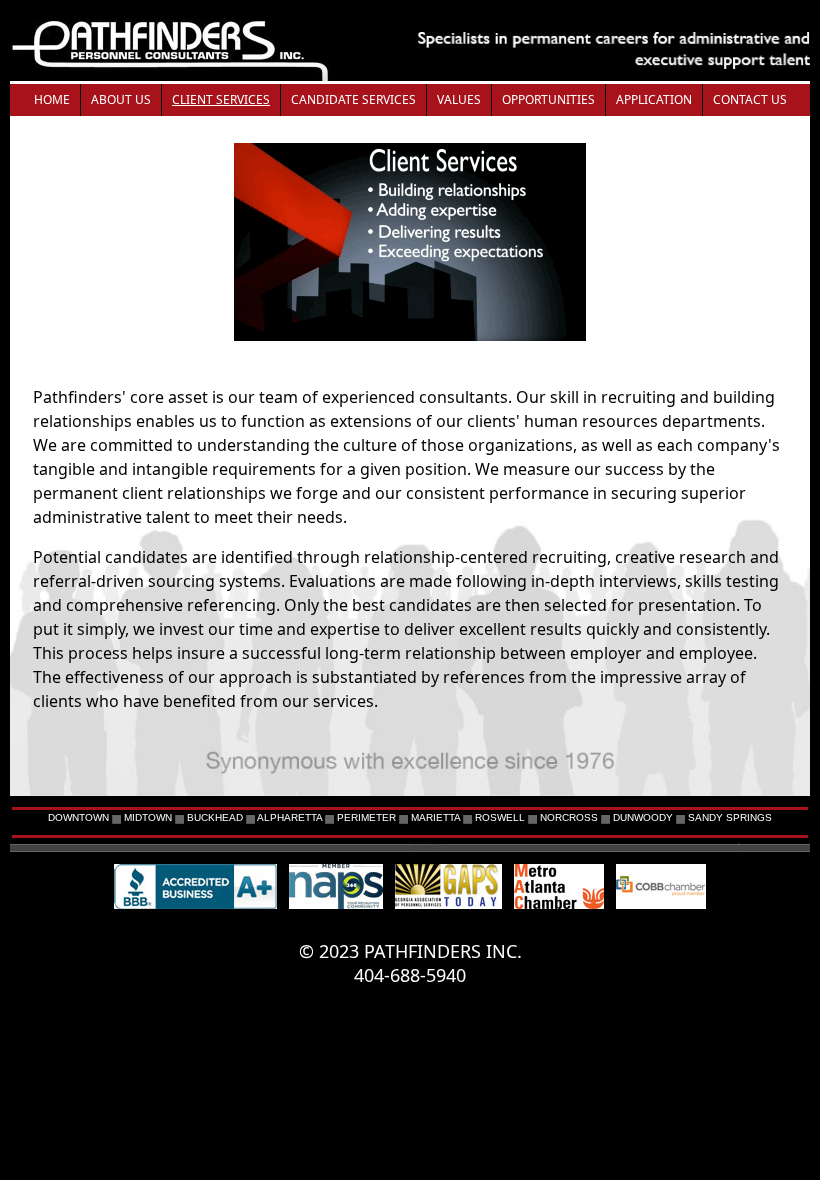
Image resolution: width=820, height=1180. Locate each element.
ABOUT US (121, 99)
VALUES (459, 99)
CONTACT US (750, 99)
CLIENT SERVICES (221, 99)
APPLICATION (654, 99)
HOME (52, 99)
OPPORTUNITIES (548, 99)
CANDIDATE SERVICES (353, 99)
